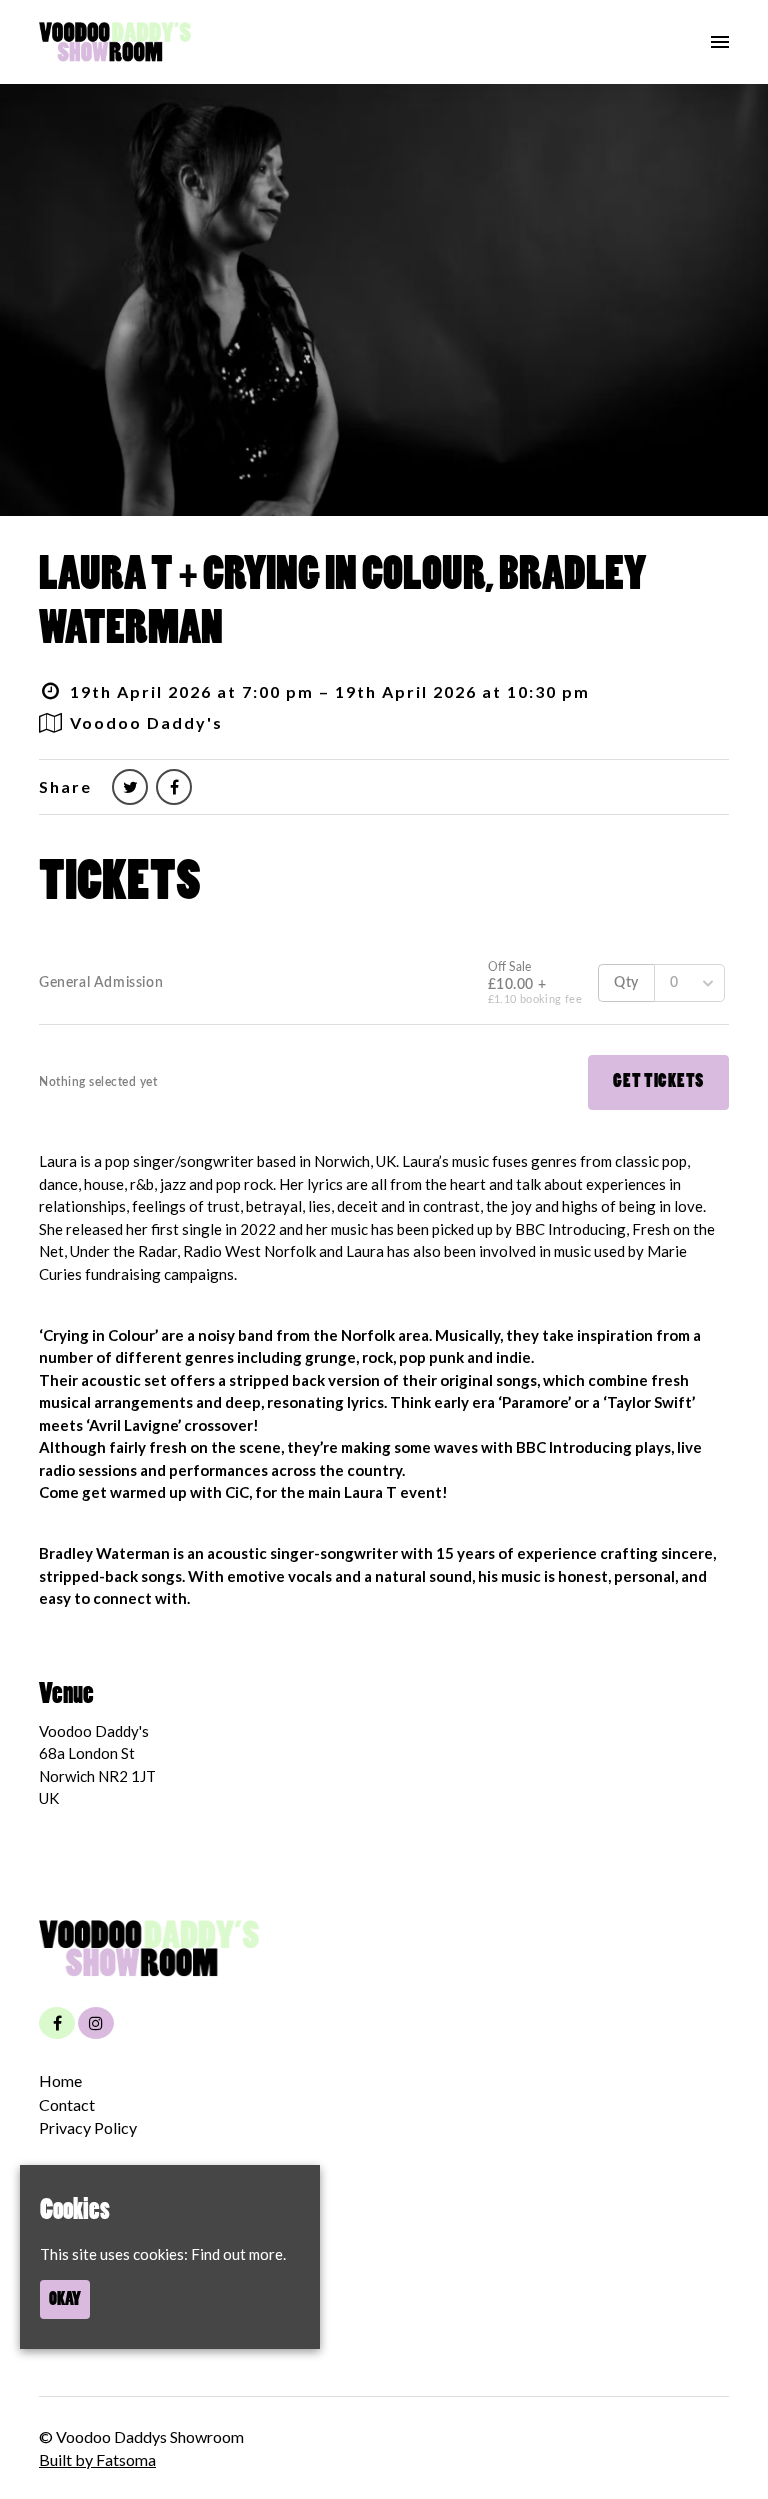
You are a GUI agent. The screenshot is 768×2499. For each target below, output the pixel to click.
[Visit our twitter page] (130, 786)
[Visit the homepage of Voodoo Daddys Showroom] (115, 42)
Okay (65, 2299)
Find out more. (238, 2254)
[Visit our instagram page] (96, 2023)
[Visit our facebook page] (174, 786)
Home (60, 2080)
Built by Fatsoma (97, 2459)
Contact (67, 2104)
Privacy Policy (88, 2127)
